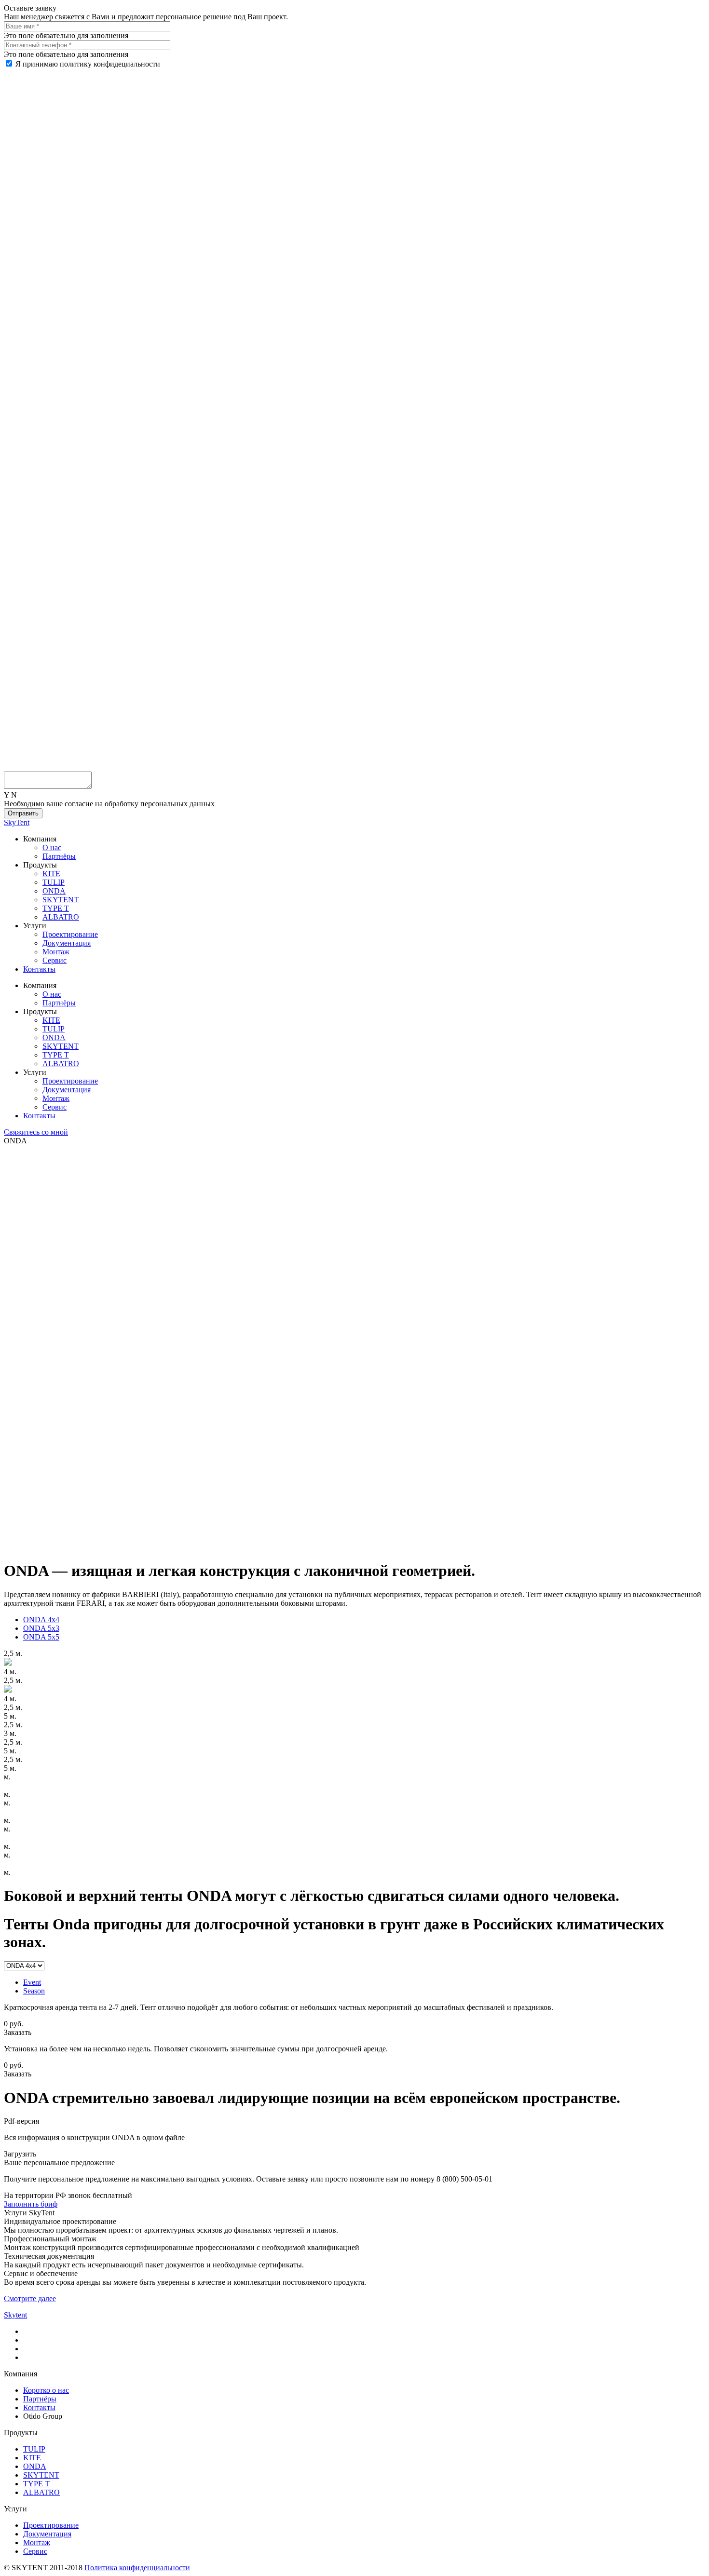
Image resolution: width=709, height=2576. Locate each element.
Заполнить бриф (31, 2204)
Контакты (39, 969)
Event (32, 1982)
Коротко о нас (46, 2390)
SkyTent (17, 822)
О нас (52, 847)
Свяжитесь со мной (36, 1132)
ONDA (54, 891)
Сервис (55, 960)
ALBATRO (61, 917)
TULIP (54, 882)
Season (34, 1991)
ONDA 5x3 (41, 1628)
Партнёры (59, 856)
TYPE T (56, 908)
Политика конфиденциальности (137, 2568)
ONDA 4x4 (41, 1620)
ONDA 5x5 (41, 1637)
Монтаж (56, 952)
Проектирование (70, 934)
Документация (67, 943)
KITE (51, 874)
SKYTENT (61, 900)
